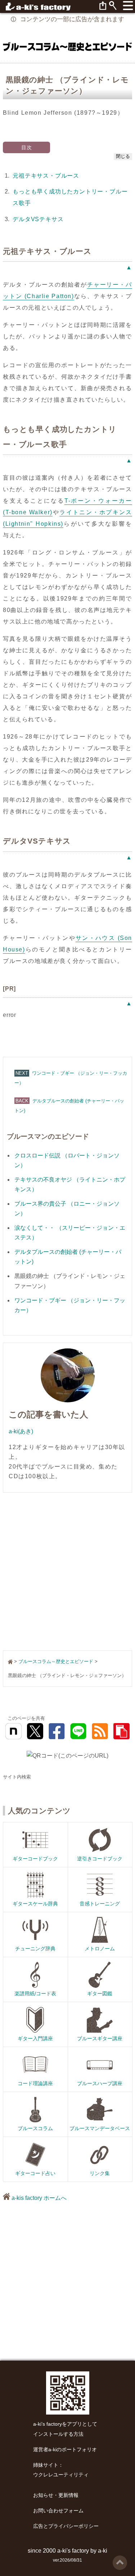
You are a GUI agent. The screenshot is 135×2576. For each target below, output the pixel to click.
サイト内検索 (17, 1777)
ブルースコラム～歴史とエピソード (56, 1661)
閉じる (123, 156)
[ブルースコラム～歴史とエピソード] (67, 46)
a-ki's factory (73, 2551)
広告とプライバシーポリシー (66, 2526)
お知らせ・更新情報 (56, 2495)
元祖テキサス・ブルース (46, 176)
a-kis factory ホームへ (38, 2198)
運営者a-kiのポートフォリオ (65, 2450)
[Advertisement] (67, 1572)
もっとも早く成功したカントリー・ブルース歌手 (70, 197)
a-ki (103, 2551)
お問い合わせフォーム (58, 2511)
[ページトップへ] (120, 2558)
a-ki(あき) (21, 1431)
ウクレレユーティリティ (61, 2475)
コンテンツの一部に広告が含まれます (72, 19)
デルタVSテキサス (38, 219)
